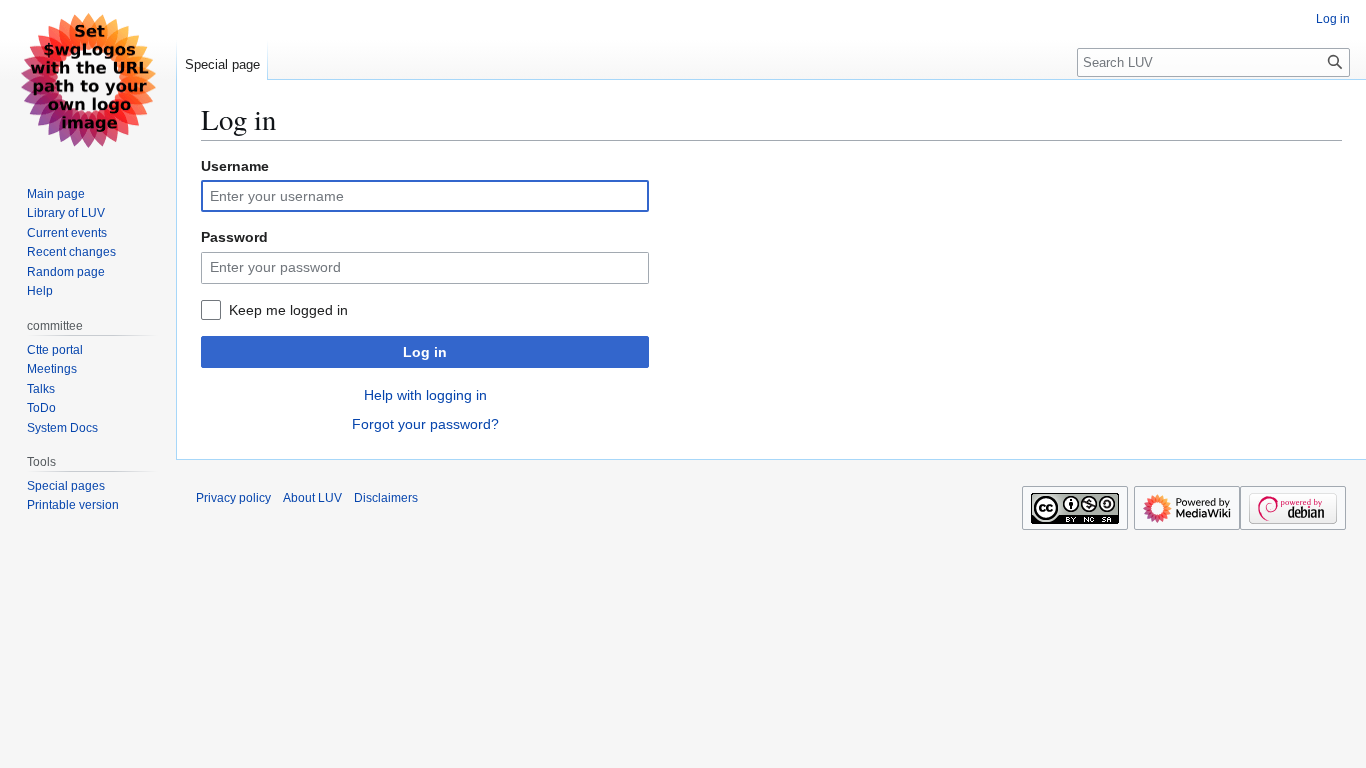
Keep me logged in (288, 310)
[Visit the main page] (88, 80)
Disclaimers (386, 498)
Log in (425, 352)
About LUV (312, 498)
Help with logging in (425, 395)
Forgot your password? (425, 424)
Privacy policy (233, 498)
